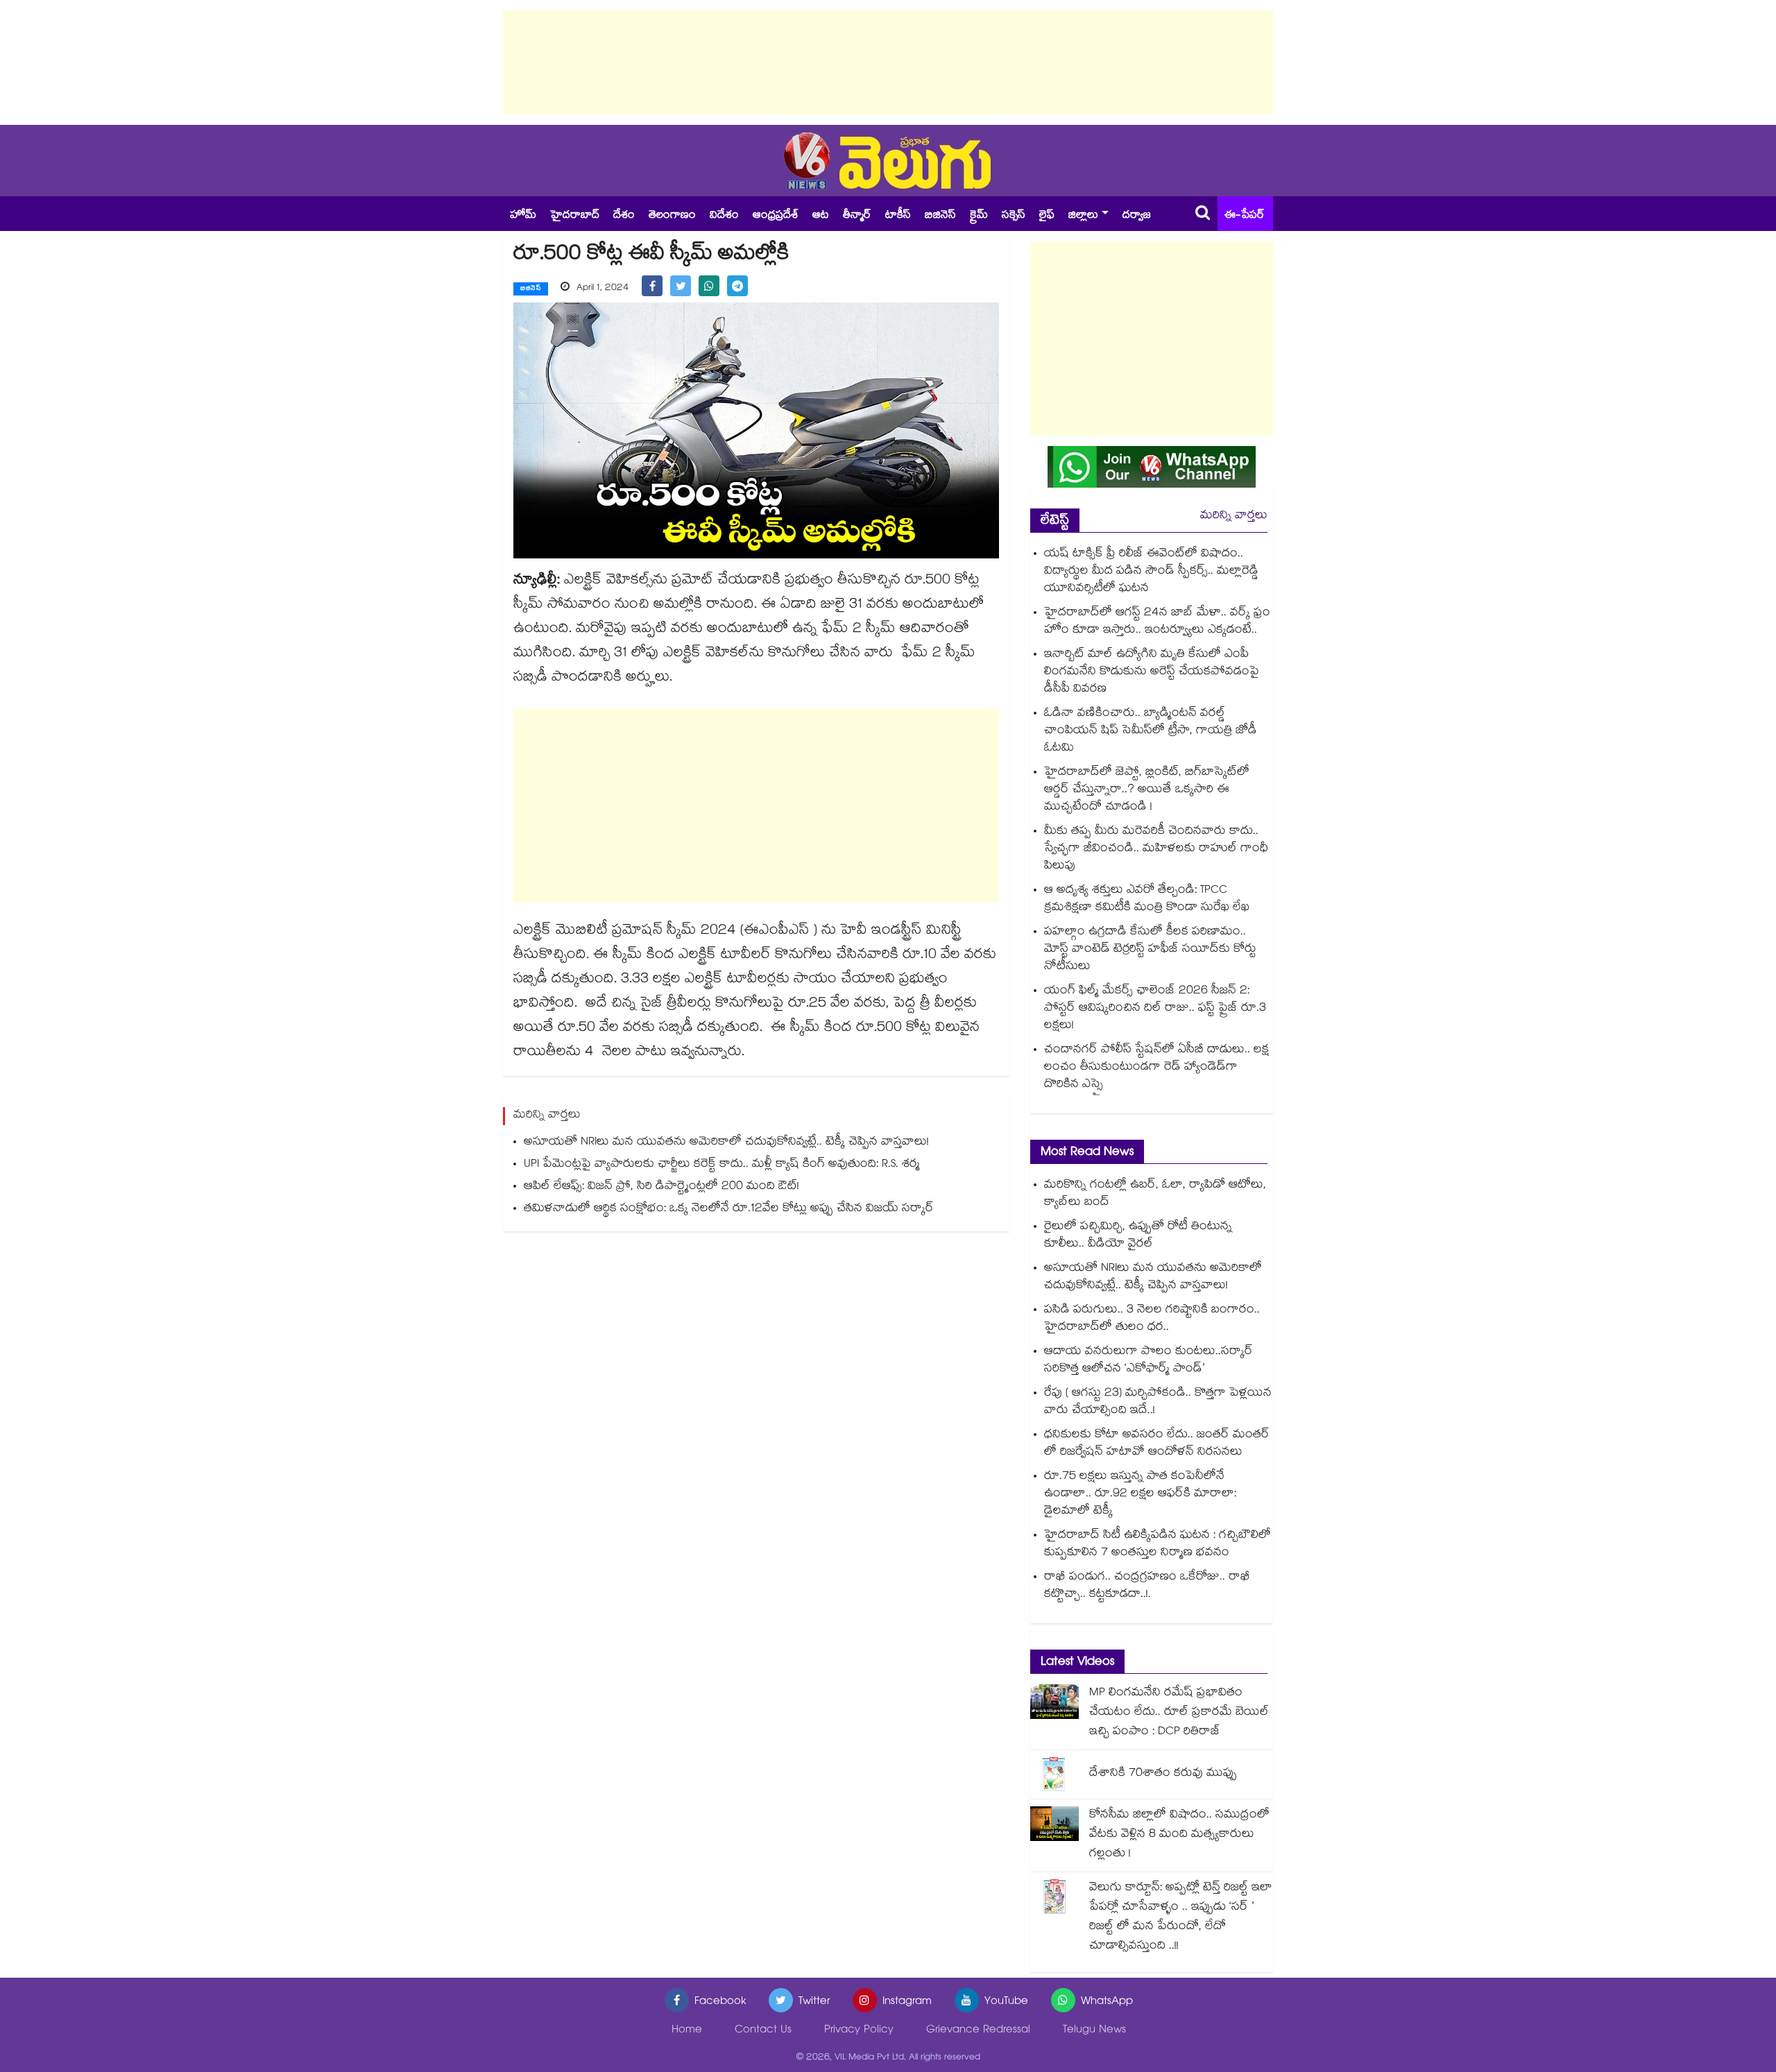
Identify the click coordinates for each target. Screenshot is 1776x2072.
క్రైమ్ (979, 216)
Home (687, 2031)
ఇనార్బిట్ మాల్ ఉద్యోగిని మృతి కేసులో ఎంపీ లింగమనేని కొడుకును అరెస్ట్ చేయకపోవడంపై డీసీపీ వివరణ (1152, 673)
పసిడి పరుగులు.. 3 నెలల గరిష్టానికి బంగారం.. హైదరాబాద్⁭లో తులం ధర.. (1152, 1319)
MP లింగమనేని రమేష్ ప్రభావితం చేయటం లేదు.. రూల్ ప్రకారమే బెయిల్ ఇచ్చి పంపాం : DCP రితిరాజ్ (1179, 1713)
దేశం (624, 216)
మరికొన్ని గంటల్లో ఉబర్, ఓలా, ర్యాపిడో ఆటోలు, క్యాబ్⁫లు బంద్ (1155, 1195)
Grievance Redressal (978, 2031)
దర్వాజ (1137, 216)
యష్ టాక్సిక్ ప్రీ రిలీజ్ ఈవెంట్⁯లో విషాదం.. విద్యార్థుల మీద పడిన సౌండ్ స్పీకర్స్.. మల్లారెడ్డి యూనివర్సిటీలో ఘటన (1151, 572)
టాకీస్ (898, 216)
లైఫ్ (1047, 216)
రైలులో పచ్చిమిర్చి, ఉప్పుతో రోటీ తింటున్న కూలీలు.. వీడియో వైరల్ (1138, 1236)
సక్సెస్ (1014, 216)
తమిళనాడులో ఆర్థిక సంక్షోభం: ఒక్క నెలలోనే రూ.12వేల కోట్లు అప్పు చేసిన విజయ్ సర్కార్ (729, 1209)
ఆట (821, 216)
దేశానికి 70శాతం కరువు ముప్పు (1163, 1774)
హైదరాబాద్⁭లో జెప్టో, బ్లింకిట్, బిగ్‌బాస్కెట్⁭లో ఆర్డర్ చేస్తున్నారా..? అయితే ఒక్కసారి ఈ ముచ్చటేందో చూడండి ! (1147, 790)
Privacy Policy (859, 2031)
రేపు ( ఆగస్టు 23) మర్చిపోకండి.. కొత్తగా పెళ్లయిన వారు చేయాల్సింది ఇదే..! (1158, 1403)
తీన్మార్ (857, 216)
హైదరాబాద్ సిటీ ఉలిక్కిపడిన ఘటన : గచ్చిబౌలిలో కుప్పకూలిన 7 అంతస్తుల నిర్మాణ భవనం (1158, 1545)
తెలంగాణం (672, 216)
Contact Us (763, 2031)
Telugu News (1094, 2031)
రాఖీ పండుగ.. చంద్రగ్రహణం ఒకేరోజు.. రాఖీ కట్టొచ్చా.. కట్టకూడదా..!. (1147, 1586)
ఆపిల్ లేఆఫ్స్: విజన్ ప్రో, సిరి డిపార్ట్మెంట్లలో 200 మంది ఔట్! (661, 1187)
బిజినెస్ (940, 216)
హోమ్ (523, 216)
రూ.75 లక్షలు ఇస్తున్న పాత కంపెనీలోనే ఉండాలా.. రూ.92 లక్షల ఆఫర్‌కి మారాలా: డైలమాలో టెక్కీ (1140, 1495)
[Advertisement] (888, 62)
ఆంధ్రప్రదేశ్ (776, 216)
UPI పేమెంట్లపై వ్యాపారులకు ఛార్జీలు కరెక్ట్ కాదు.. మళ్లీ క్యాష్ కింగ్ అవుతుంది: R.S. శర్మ (722, 1165)
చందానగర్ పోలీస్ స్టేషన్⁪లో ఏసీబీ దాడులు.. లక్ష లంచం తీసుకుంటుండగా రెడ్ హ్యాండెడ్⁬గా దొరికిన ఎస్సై (1156, 1068)
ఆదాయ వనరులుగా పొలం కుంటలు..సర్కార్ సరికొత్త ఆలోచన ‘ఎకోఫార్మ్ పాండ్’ (1149, 1361)
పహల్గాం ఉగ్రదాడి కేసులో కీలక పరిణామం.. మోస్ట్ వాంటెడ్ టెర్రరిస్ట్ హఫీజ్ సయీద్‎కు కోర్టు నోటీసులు (1150, 950)
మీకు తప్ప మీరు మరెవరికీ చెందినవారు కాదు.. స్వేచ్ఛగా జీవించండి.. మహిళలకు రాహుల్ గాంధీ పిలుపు (1156, 849)
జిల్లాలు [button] (1083, 216)
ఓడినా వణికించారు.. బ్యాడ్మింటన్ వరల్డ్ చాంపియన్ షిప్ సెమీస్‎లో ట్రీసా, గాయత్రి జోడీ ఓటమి (1151, 731)
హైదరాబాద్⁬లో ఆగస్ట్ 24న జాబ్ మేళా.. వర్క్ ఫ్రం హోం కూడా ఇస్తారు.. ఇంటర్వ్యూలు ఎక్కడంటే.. (1157, 622)
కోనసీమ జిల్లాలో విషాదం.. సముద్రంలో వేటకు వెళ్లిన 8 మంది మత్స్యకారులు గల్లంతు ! (1179, 1835)
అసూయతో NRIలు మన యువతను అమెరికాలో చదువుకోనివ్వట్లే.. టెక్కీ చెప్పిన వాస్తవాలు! (726, 1143)
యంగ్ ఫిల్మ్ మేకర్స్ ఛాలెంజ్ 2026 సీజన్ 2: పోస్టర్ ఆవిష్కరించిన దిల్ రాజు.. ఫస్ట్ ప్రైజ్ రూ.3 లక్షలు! (1155, 1009)
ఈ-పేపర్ (1245, 216)
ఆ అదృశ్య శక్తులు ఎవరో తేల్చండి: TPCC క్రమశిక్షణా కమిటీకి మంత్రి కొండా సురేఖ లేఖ (1147, 900)
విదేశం (724, 216)
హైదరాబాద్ (575, 216)
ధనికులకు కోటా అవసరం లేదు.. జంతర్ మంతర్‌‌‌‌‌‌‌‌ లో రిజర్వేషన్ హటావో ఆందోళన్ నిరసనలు (1157, 1444)
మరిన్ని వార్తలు (1234, 516)
